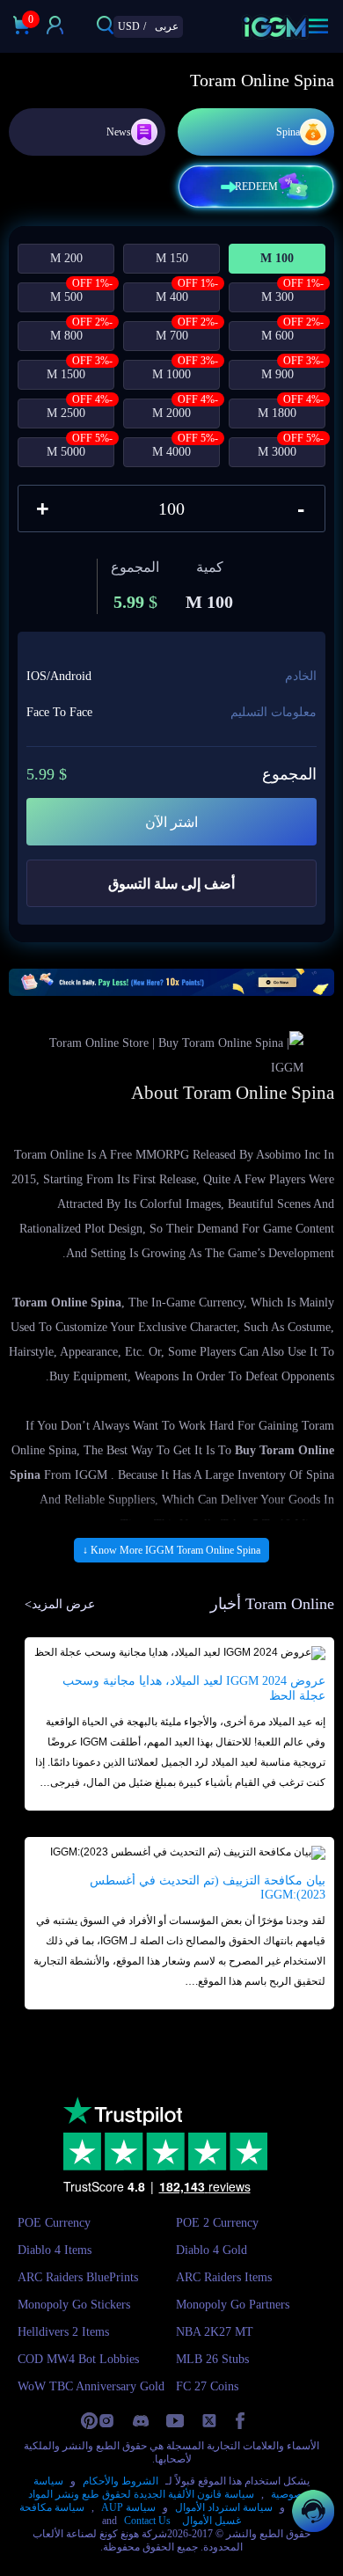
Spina (288, 132)
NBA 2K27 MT (215, 2332)
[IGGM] (275, 27)
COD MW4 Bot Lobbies (78, 2359)
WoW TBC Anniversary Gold (91, 2386)
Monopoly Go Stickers (74, 2305)
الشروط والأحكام (120, 2481)
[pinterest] (89, 2421)
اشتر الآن (171, 822)
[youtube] (175, 2421)
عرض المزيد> (60, 1604)
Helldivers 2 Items (63, 2332)
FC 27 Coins (207, 2386)
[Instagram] (106, 2421)
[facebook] (240, 2421)
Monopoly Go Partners (233, 2305)
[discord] (141, 2421)
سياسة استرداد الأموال (224, 2507)
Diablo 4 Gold (212, 2250)
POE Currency (54, 2223)
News (119, 132)
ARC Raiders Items (224, 2277)
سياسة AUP (128, 2507)
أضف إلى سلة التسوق (171, 884)
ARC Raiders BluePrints (78, 2277)
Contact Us (147, 2521)
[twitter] (210, 2421)
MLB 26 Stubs (212, 2359)
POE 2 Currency (217, 2223)
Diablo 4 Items (55, 2250)
